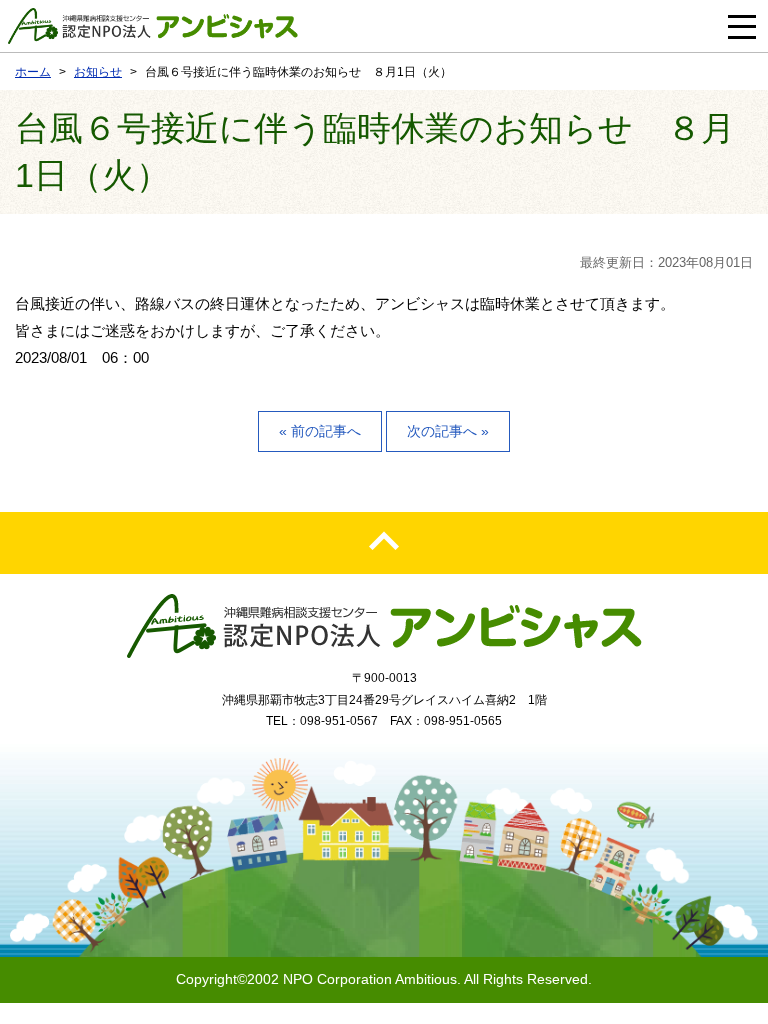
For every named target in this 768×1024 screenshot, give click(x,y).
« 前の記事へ (320, 431)
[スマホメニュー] (742, 26)
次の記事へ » (448, 431)
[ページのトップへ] (384, 543)
